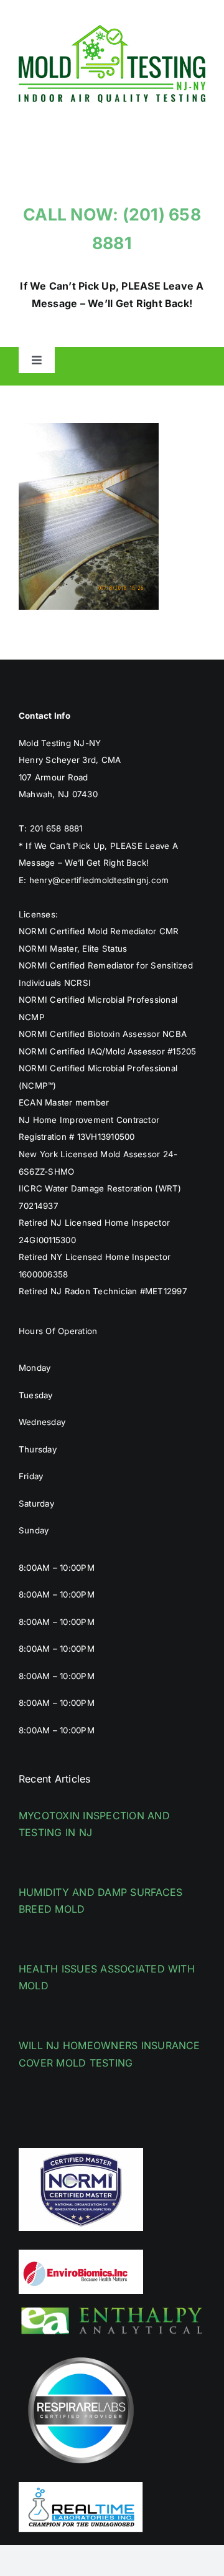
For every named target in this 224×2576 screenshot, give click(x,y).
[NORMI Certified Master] (81, 2153)
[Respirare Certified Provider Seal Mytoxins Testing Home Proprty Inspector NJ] (81, 2353)
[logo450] (112, 30)
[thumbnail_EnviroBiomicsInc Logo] (81, 2255)
